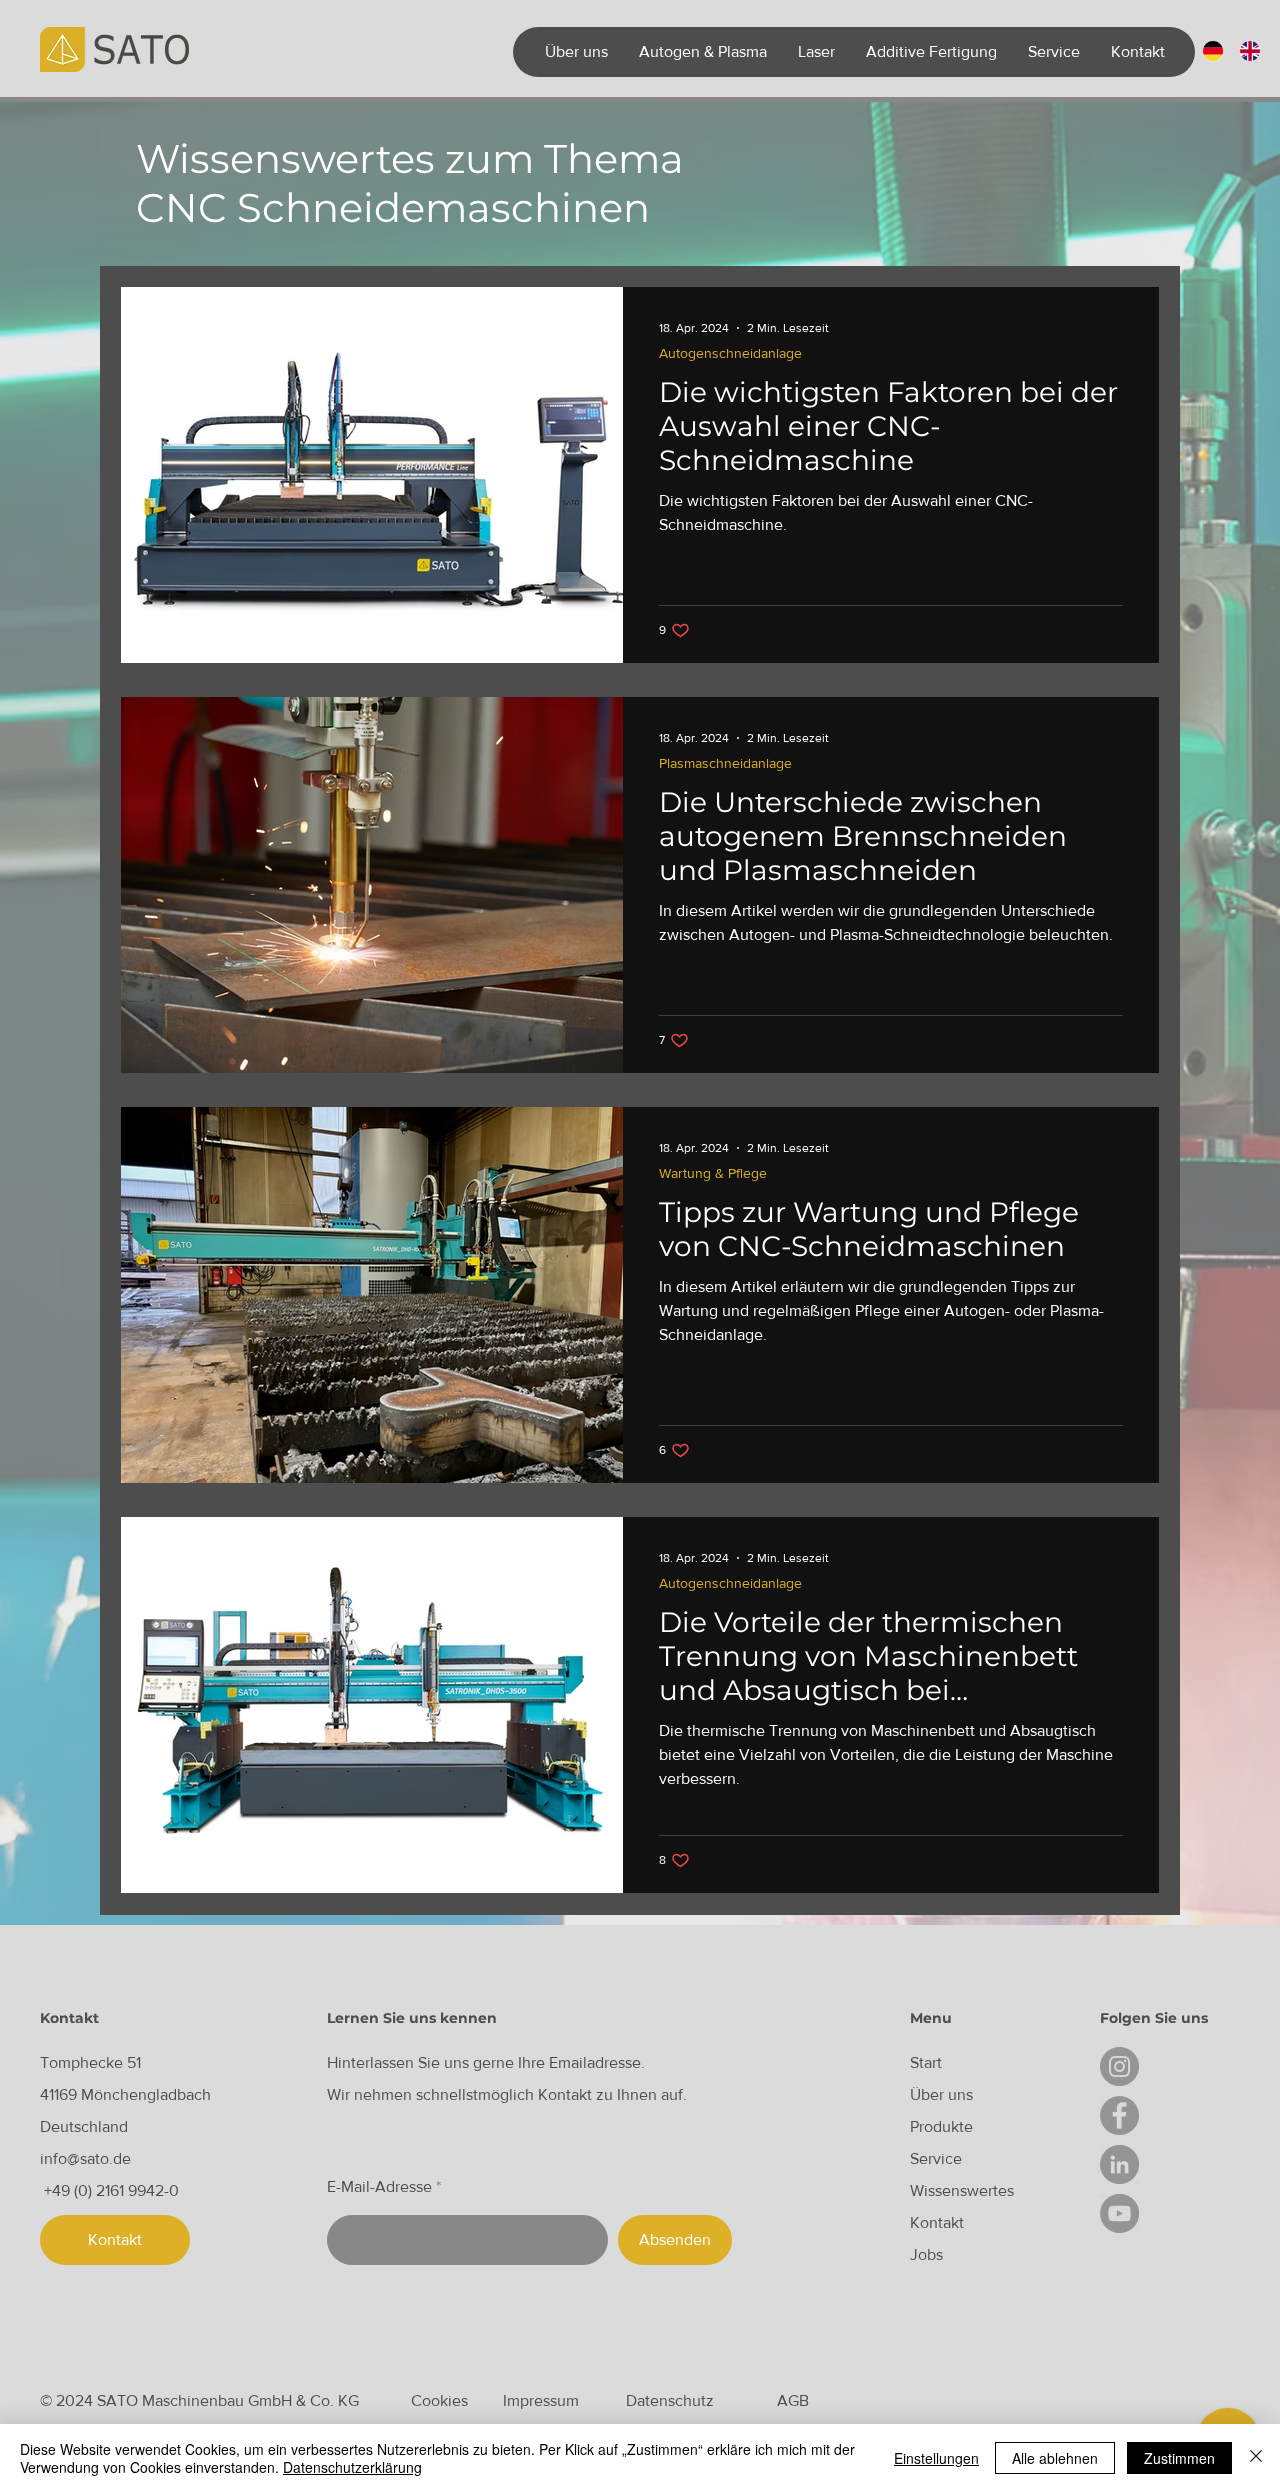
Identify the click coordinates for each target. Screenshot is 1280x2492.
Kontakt (937, 2222)
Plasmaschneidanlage (725, 763)
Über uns (941, 2094)
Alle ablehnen (1055, 2458)
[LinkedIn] (1119, 2164)
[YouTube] (1119, 2213)
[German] (1213, 51)
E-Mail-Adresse (379, 2187)
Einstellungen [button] (936, 2458)
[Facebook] (1119, 2115)
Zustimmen (1179, 2458)
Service (936, 2158)
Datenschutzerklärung (352, 2467)
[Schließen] (1256, 2458)
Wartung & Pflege (713, 1173)
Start (926, 2062)
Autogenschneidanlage (730, 353)
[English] (1249, 51)
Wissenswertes (962, 2190)
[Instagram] (1119, 2066)
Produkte (941, 2126)
